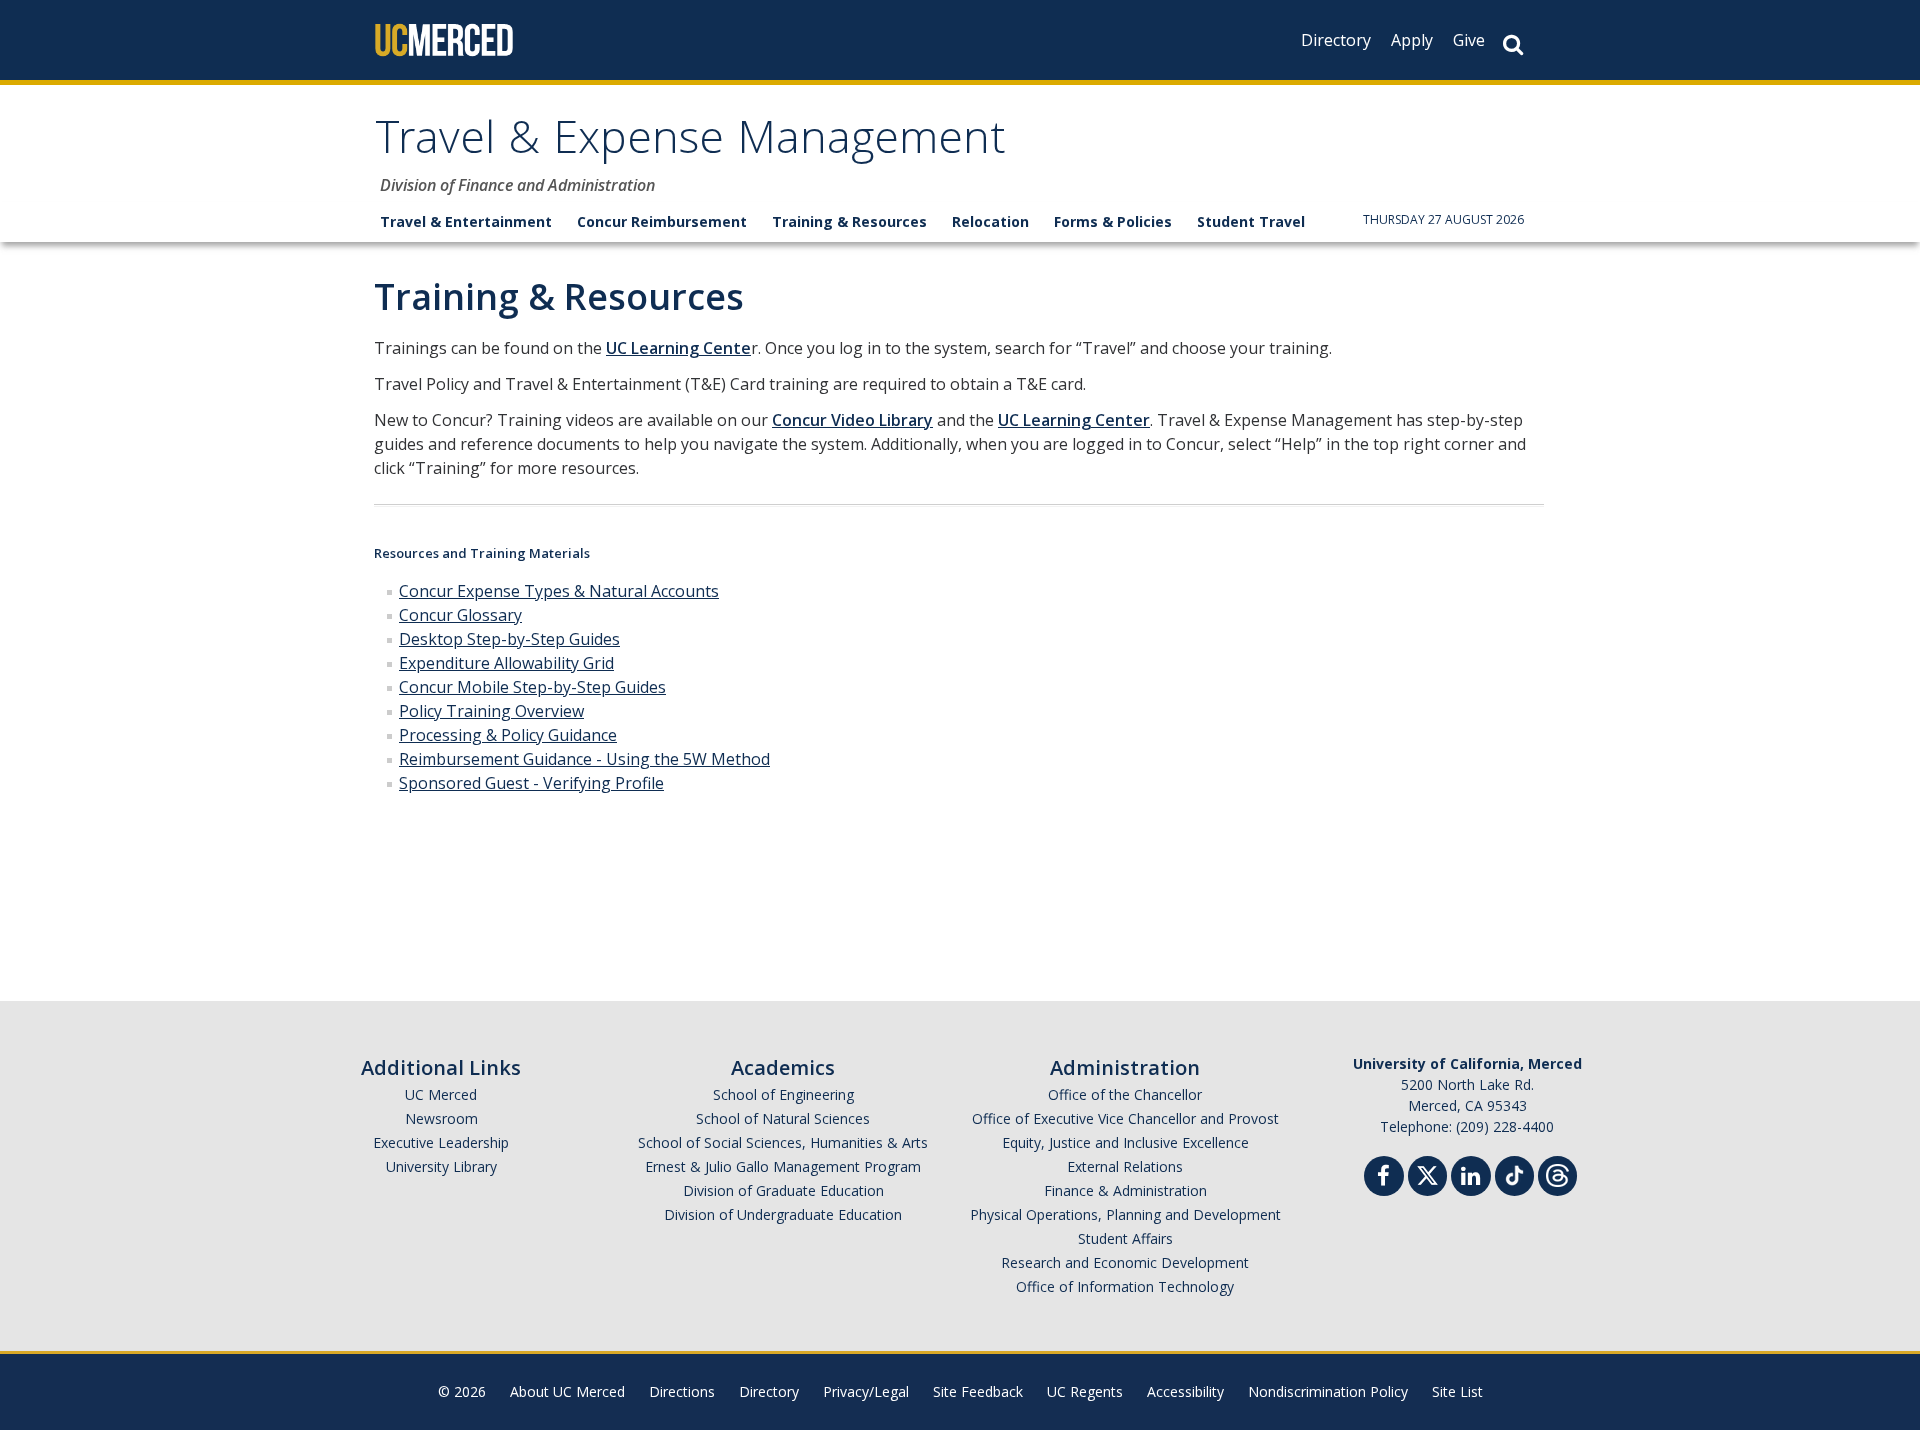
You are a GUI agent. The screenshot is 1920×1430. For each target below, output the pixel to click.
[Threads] (1557, 1173)
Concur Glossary (460, 615)
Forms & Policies (1113, 221)
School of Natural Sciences (783, 1118)
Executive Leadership (441, 1142)
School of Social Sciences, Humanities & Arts (783, 1142)
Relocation (990, 221)
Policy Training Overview (491, 711)
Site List (1457, 1391)
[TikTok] (1514, 1173)
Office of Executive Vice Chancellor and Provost (1125, 1118)
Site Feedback (978, 1391)
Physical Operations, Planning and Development (1125, 1214)
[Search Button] (1513, 44)
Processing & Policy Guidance (508, 735)
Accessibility (1185, 1391)
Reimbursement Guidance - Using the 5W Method (584, 759)
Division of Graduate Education (783, 1190)
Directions (682, 1391)
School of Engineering (783, 1094)
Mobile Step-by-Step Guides (561, 687)
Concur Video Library (852, 420)
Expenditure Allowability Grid (506, 663)
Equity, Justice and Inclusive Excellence (1125, 1142)
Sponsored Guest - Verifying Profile (531, 783)
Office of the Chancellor (1125, 1094)
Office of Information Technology (1125, 1286)
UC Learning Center (1074, 420)
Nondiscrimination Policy (1328, 1391)
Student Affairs (1125, 1238)
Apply (1412, 40)
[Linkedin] (1471, 1178)
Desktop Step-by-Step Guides (509, 639)
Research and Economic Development (1125, 1262)
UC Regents (1085, 1391)
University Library (441, 1166)
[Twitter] (1427, 1173)
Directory (1336, 40)
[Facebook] (1384, 1178)
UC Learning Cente (678, 348)
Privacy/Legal (866, 1391)
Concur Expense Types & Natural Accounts (559, 591)
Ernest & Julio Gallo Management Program (783, 1166)
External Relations (1125, 1166)
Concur (428, 687)
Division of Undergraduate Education (783, 1214)
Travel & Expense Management (690, 143)
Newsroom (441, 1118)
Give (1469, 40)
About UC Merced (567, 1391)
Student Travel (1251, 221)
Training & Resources (849, 221)
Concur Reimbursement (662, 221)
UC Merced (441, 1094)
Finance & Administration (1125, 1190)
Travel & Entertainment (466, 221)
